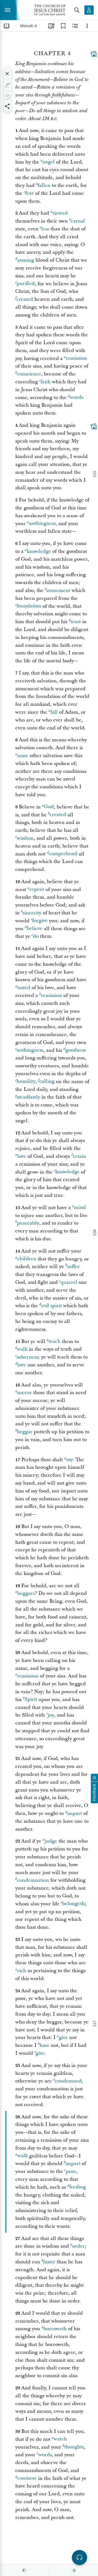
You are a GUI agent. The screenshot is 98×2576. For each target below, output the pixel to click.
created (25, 299)
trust (76, 622)
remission (76, 358)
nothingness (42, 524)
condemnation (33, 1880)
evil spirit (51, 1306)
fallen (44, 185)
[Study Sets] (51, 26)
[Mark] (7, 85)
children (27, 1259)
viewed (60, 213)
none (23, 756)
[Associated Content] (94, 54)
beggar (25, 1432)
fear (29, 193)
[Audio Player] (79, 2558)
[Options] (87, 26)
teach (54, 1342)
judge (51, 1841)
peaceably (28, 1223)
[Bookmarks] (63, 26)
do (36, 936)
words (76, 398)
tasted (24, 988)
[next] (73, 2570)
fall (54, 712)
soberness (27, 1357)
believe (35, 929)
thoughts (74, 2447)
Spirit (31, 1700)
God (49, 807)
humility (26, 1082)
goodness (76, 1050)
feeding (77, 2187)
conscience (29, 374)
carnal (78, 221)
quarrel (69, 1282)
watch (60, 2439)
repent (37, 889)
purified (26, 284)
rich (22, 1971)
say (69, 1460)
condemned (68, 2081)
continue (27, 2478)
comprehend (63, 854)
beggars (26, 1593)
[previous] (24, 2570)
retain (79, 1156)
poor (71, 2171)
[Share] (7, 106)
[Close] (7, 74)
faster (49, 2262)
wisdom (25, 838)
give (63, 2037)
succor (24, 1393)
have (45, 2045)
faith (46, 382)
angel (49, 162)
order (78, 2246)
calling (47, 1082)
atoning (26, 260)
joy (51, 1715)
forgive (40, 921)
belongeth (73, 1904)
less (45, 229)
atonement (58, 590)
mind (80, 1208)
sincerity (32, 913)
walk (22, 1349)
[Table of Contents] (7, 26)
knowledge (39, 551)
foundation (29, 606)
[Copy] (7, 97)
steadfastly (28, 1097)
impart (74, 1813)
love (22, 1156)
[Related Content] (75, 26)
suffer (73, 1267)
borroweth (55, 2329)
